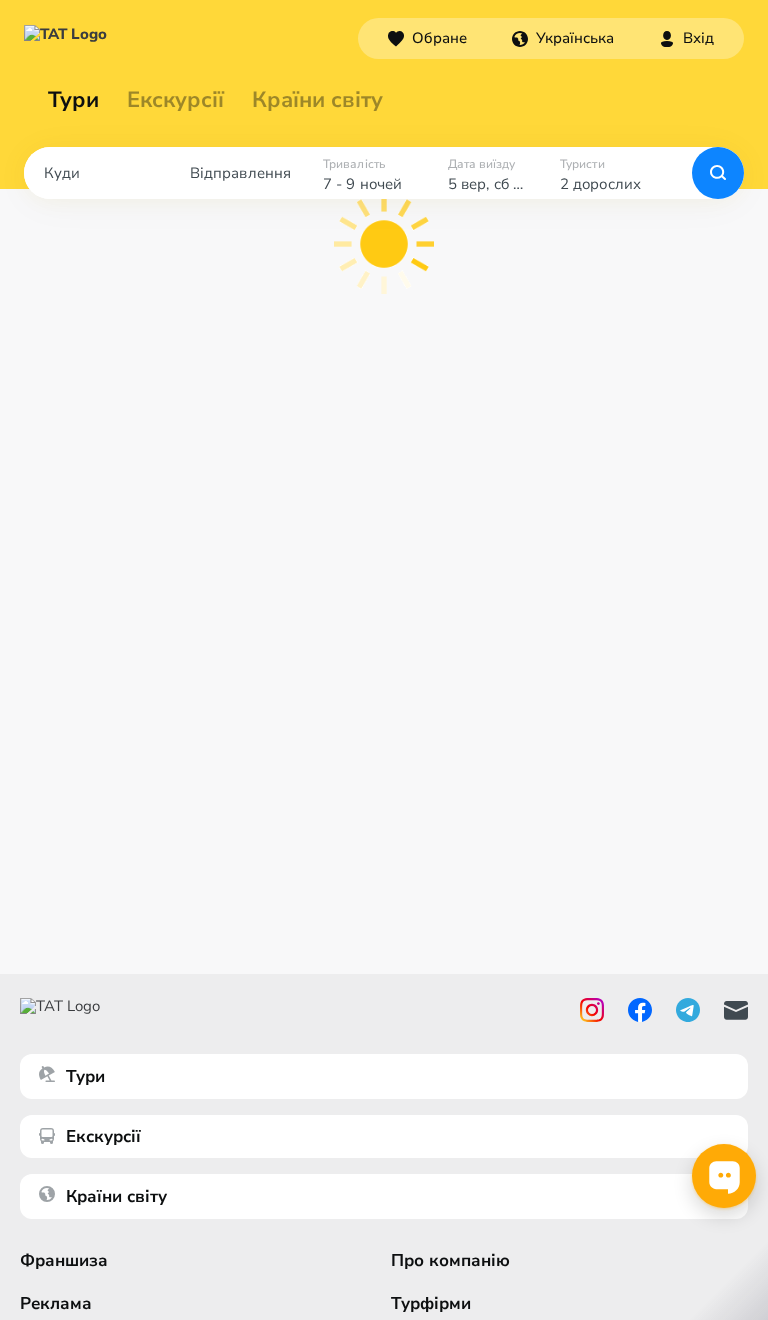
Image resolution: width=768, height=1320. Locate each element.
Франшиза (64, 1260)
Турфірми (431, 1303)
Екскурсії (103, 1136)
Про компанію (450, 1260)
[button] (563, 38)
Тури (73, 100)
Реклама (56, 1303)
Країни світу (317, 100)
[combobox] (563, 38)
